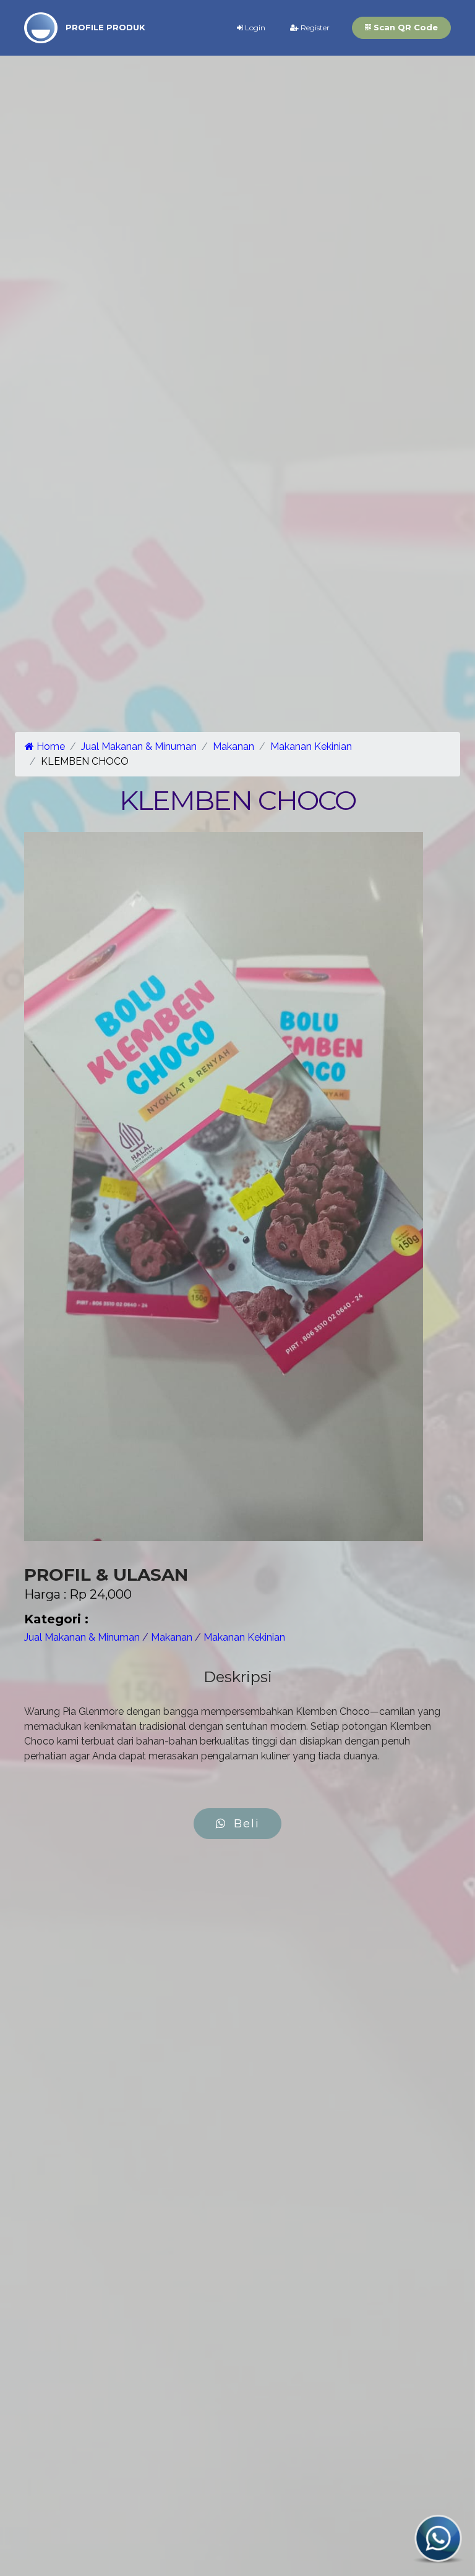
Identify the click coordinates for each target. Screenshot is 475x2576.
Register (314, 28)
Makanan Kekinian (311, 746)
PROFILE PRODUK (105, 27)
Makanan (233, 746)
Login (254, 28)
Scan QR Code (404, 27)
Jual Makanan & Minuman (139, 746)
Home (49, 746)
